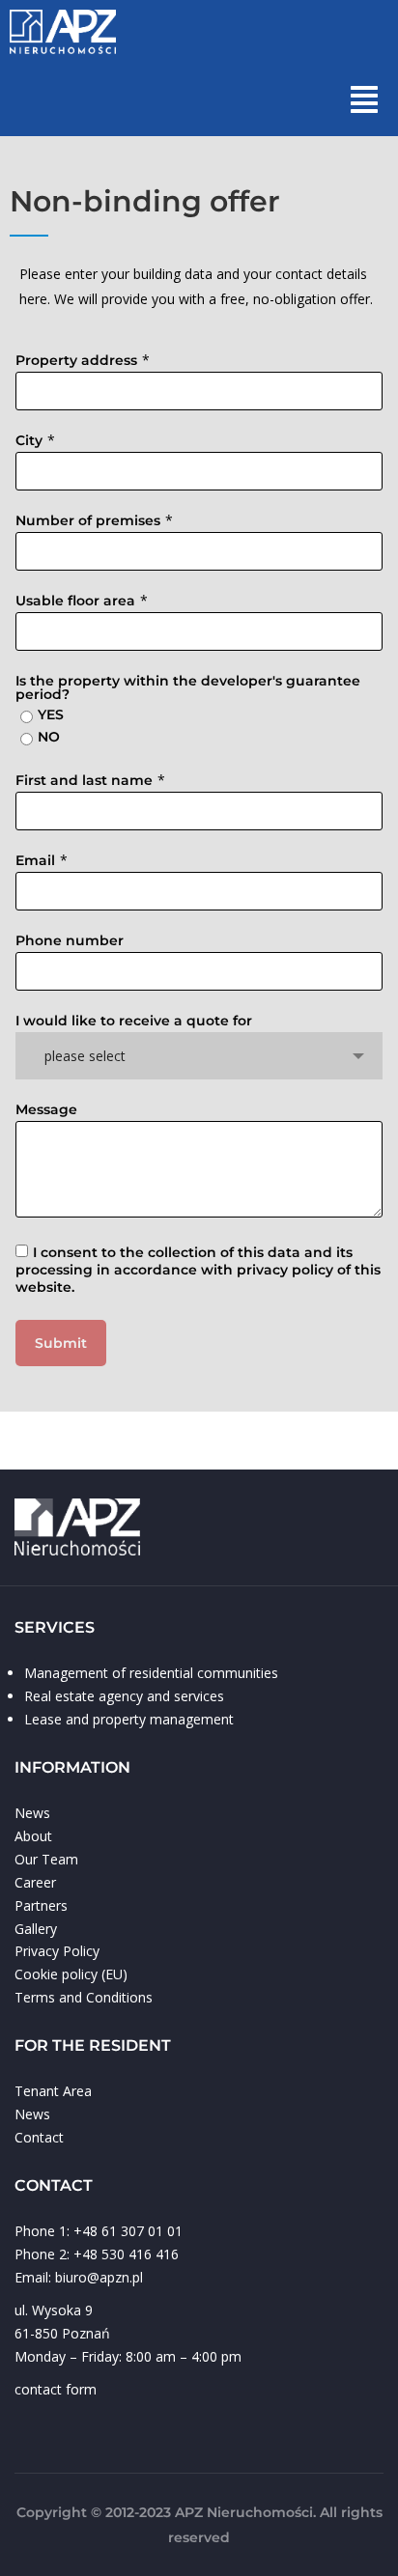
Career (35, 1882)
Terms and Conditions (84, 1997)
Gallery (36, 1929)
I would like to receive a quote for (134, 1021)
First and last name (84, 780)
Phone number (70, 940)
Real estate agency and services (124, 1696)
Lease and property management (129, 1719)
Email (35, 860)
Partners (41, 1905)
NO (49, 737)
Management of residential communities (151, 1673)
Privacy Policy (57, 1951)
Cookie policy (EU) (71, 1974)
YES (51, 714)
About (33, 1836)
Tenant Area (53, 2091)
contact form (56, 2389)
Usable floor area (75, 601)
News (32, 1813)
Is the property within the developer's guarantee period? (188, 687)
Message (46, 1109)
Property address (76, 360)
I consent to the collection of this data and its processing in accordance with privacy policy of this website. (198, 1270)
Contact (39, 2137)
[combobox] (199, 1056)
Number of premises (88, 520)
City (29, 440)
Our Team (46, 1859)
